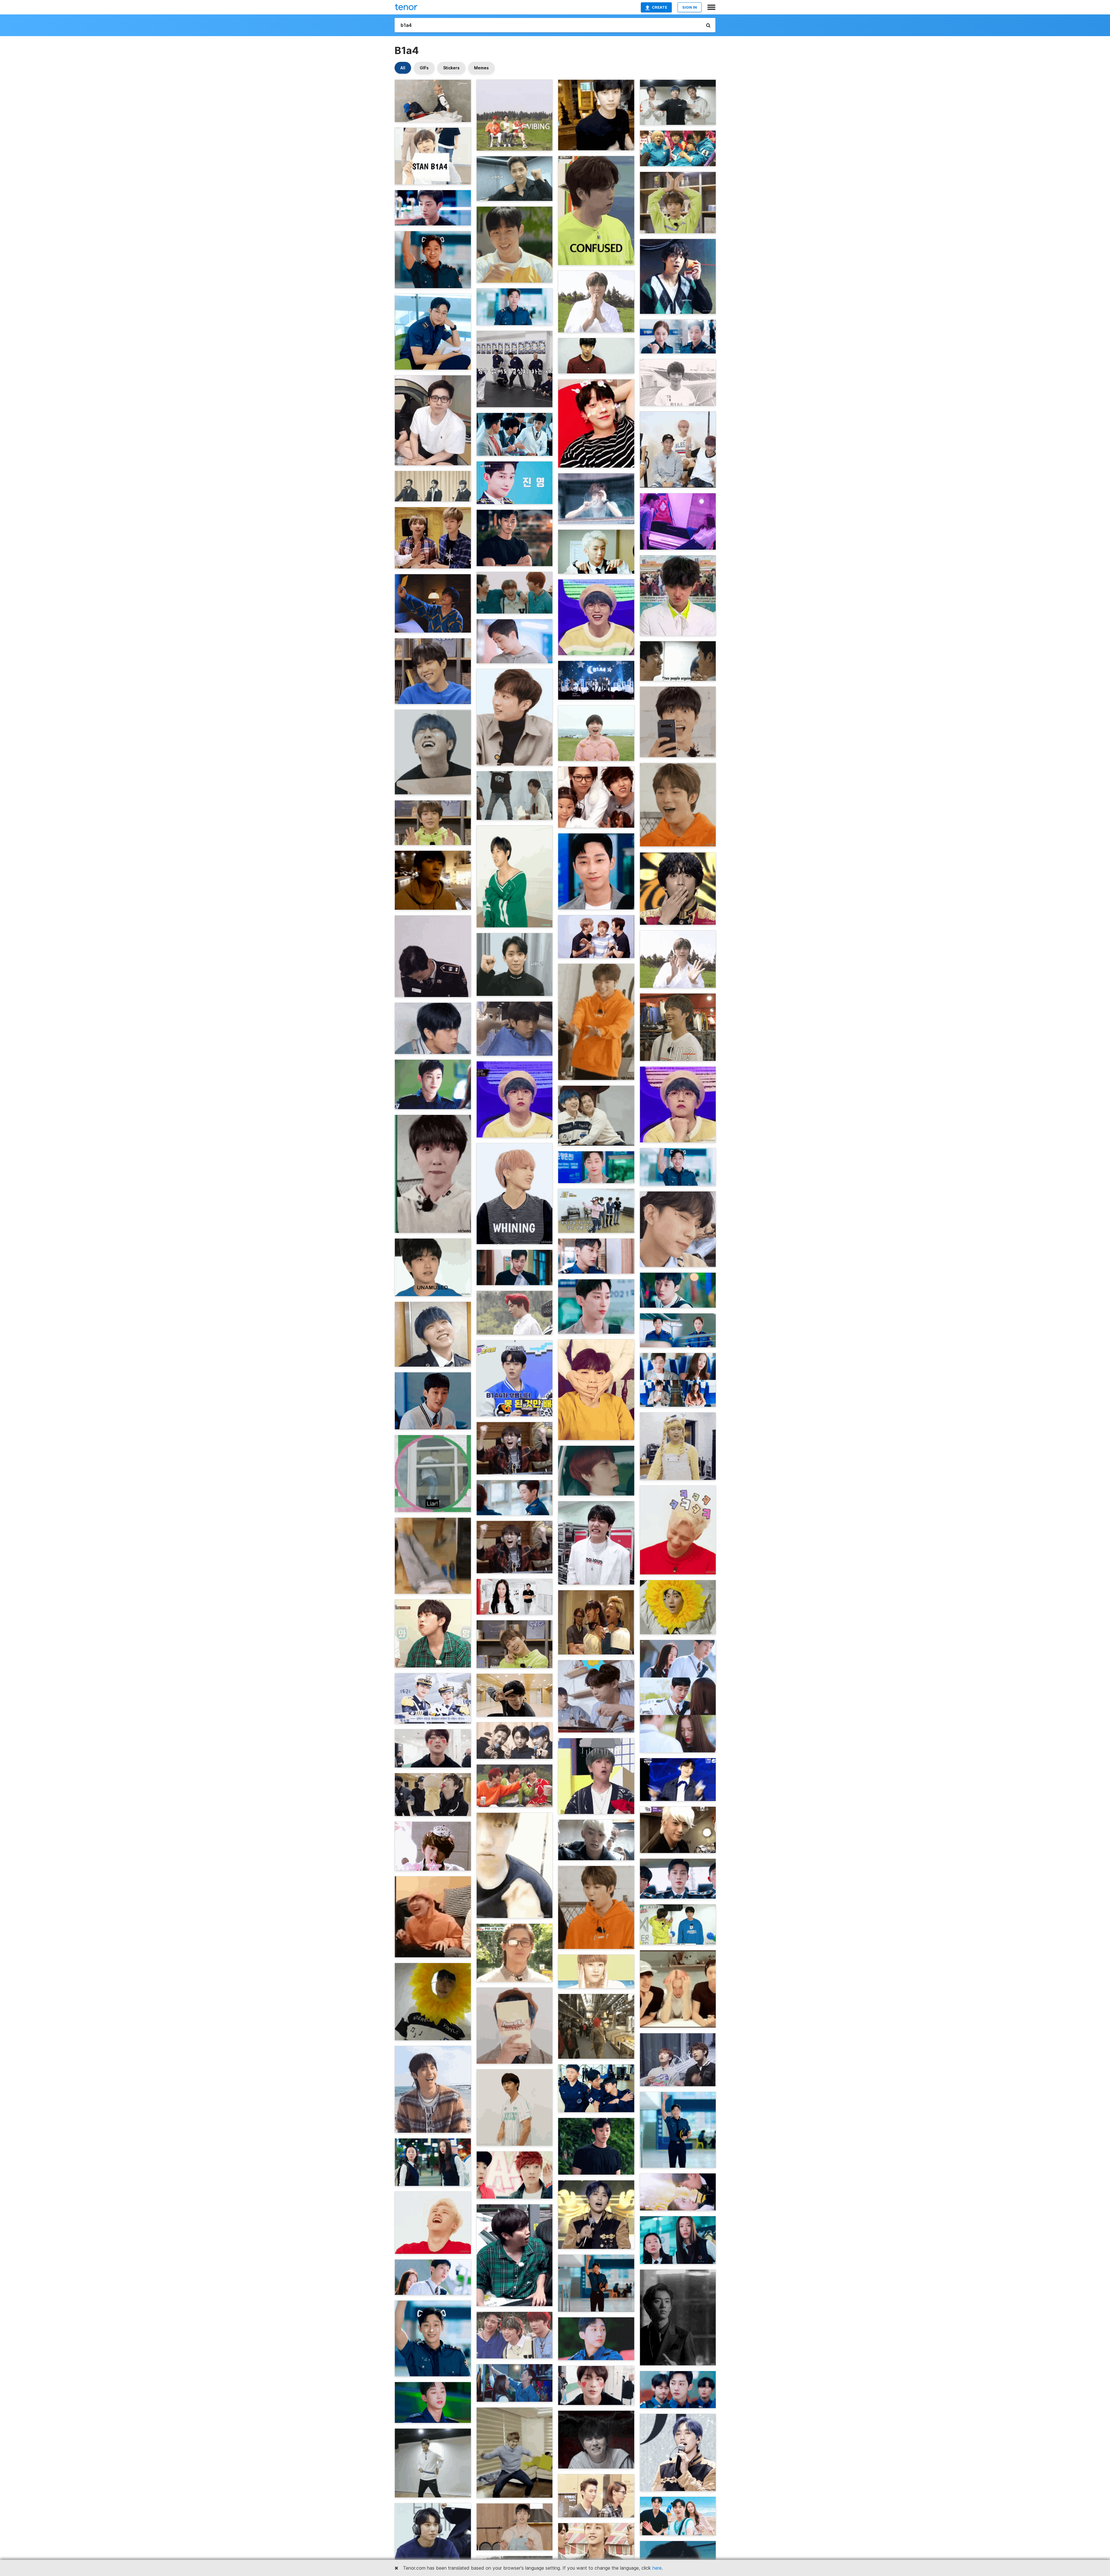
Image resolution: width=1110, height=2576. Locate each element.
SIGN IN (690, 7)
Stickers (451, 68)
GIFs (424, 68)
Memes (481, 68)
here (657, 2568)
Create (659, 7)
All (403, 68)
